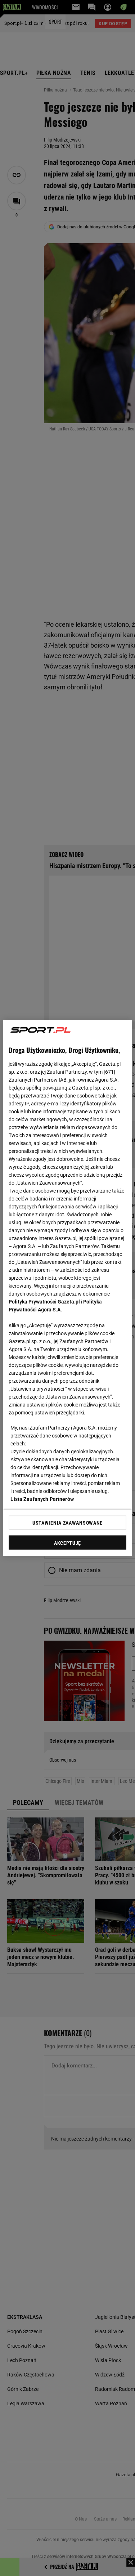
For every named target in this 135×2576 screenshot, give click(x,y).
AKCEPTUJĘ (67, 1543)
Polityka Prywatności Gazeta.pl (44, 1302)
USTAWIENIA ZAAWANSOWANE (67, 1522)
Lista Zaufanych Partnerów (42, 1499)
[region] (67, 1288)
